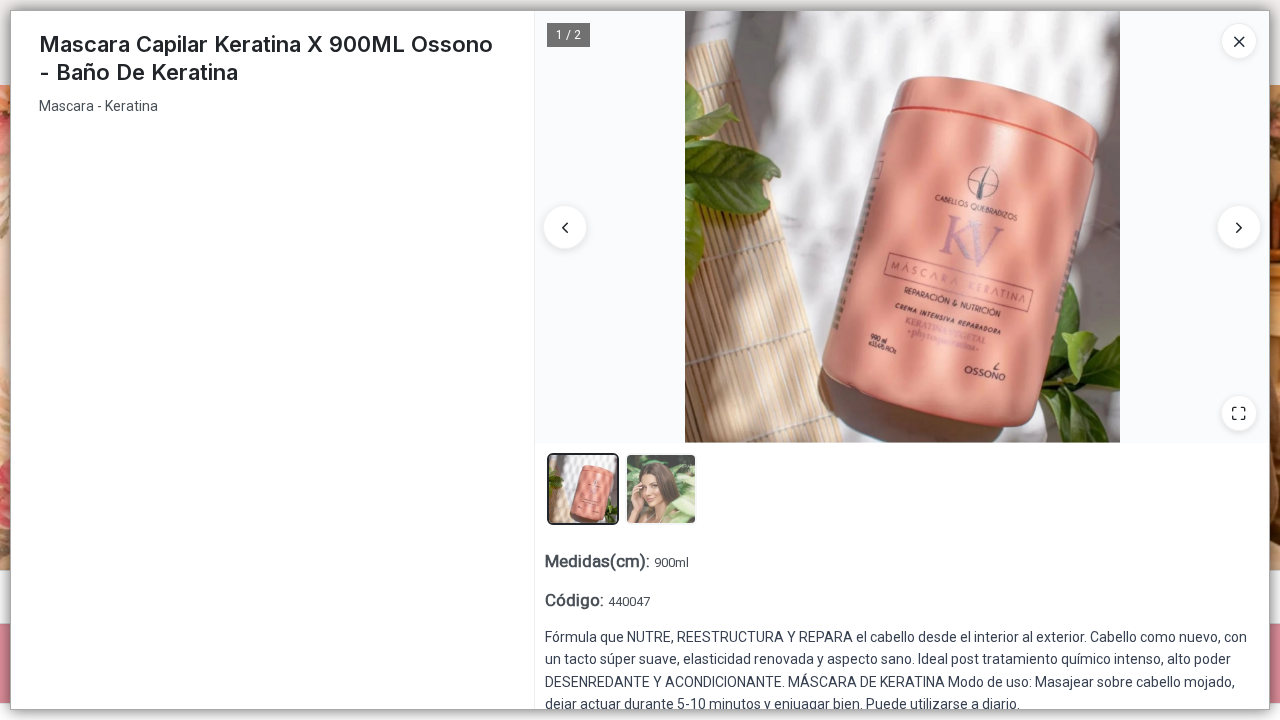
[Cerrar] (1239, 41)
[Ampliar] (1239, 413)
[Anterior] (565, 227)
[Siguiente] (1239, 227)
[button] (583, 489)
